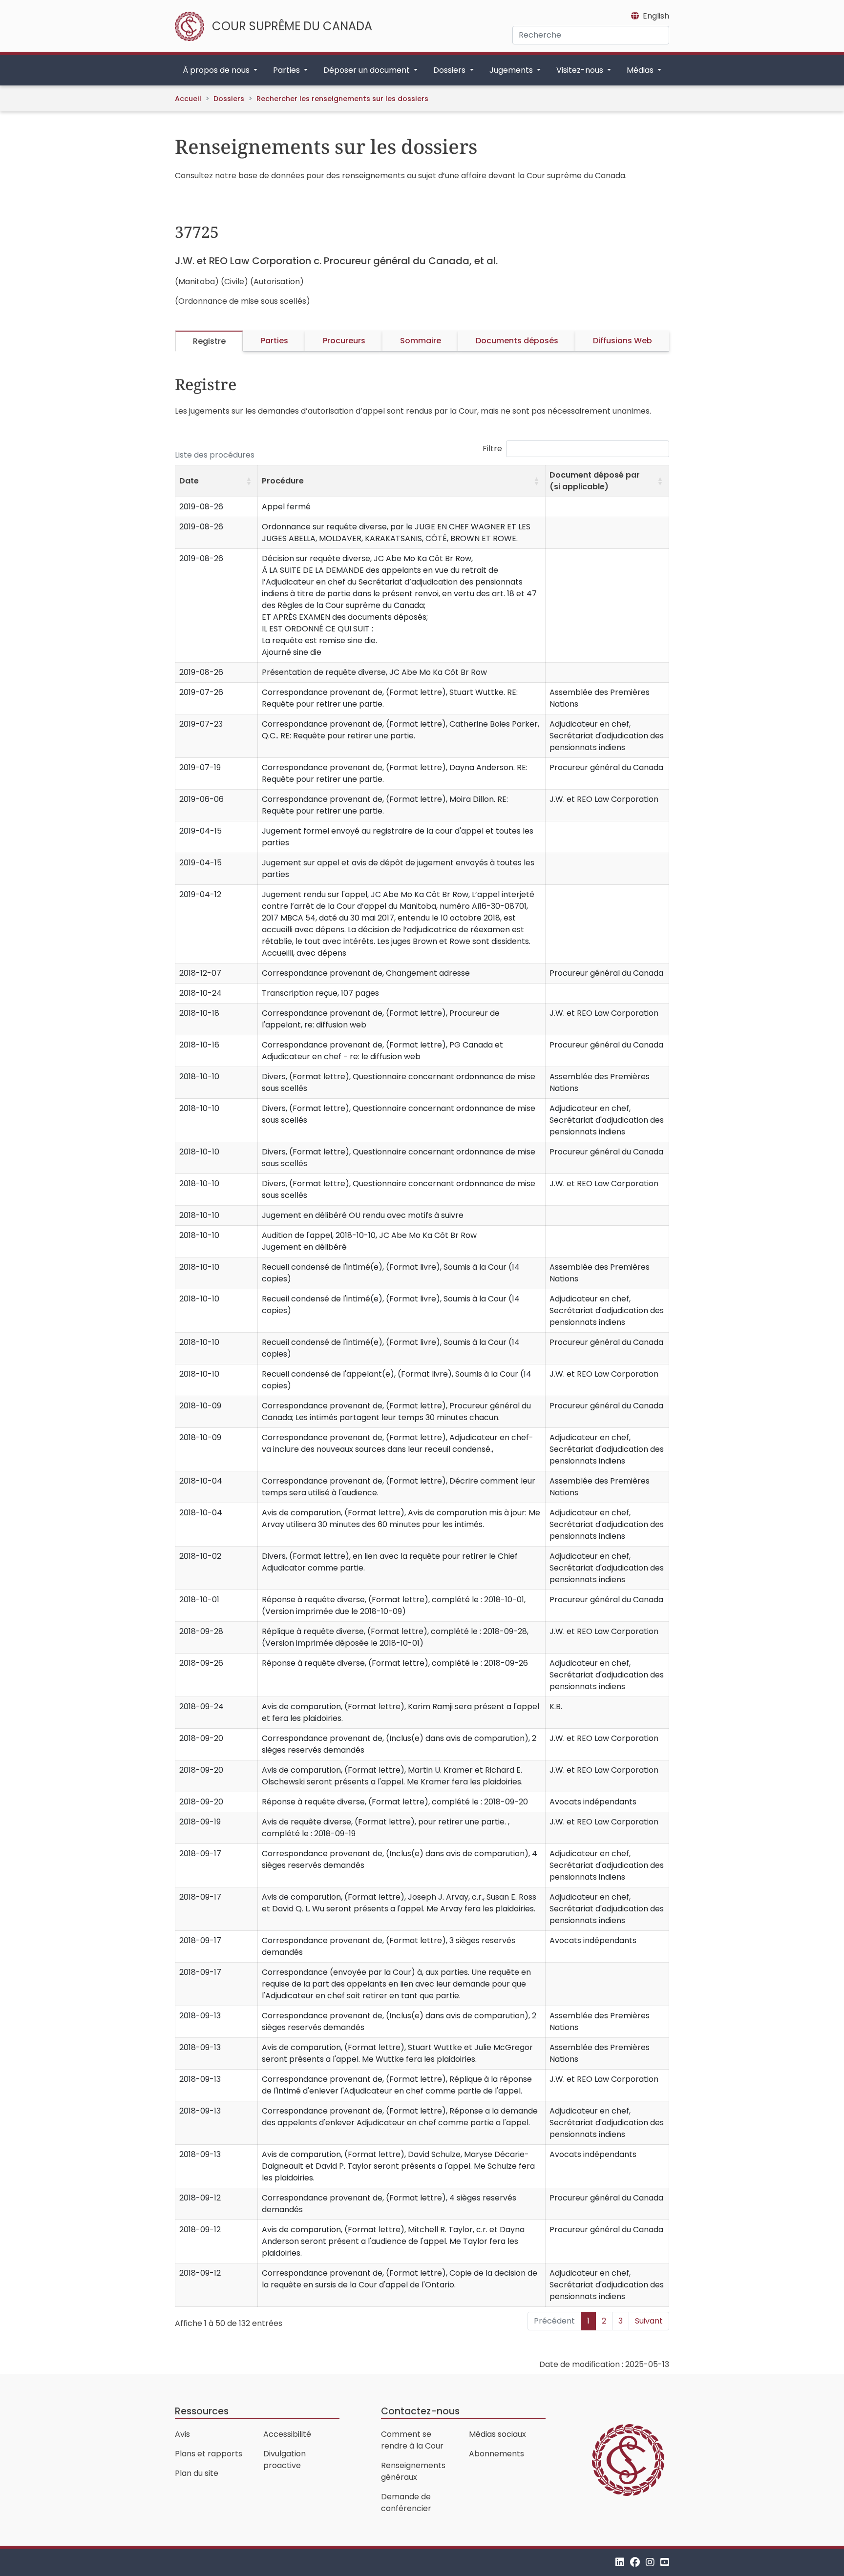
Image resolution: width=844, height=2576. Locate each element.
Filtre (492, 449)
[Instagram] (650, 2562)
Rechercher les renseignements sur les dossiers (342, 99)
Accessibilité (287, 2434)
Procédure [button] (283, 481)
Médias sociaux (497, 2434)
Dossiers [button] (450, 70)
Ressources (202, 2411)
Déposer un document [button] (368, 70)
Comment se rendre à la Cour (412, 2440)
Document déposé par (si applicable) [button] (595, 481)
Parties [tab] (274, 341)
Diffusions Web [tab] (622, 341)
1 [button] (588, 2321)
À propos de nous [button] (217, 70)
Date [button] (189, 481)
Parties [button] (287, 70)
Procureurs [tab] (344, 341)
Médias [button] (641, 70)
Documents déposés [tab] (517, 341)
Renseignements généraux (413, 2471)
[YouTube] (665, 2562)
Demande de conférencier (406, 2503)
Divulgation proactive (285, 2460)
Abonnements (496, 2454)
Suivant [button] (649, 2321)
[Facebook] (635, 2562)
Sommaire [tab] (421, 341)
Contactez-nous (420, 2411)
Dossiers (229, 99)
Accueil (188, 99)
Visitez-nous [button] (581, 70)
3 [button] (621, 2321)
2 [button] (604, 2321)
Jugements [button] (512, 70)
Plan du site (197, 2473)
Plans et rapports (209, 2454)
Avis (182, 2434)
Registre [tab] (209, 341)
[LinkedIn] (620, 2562)
